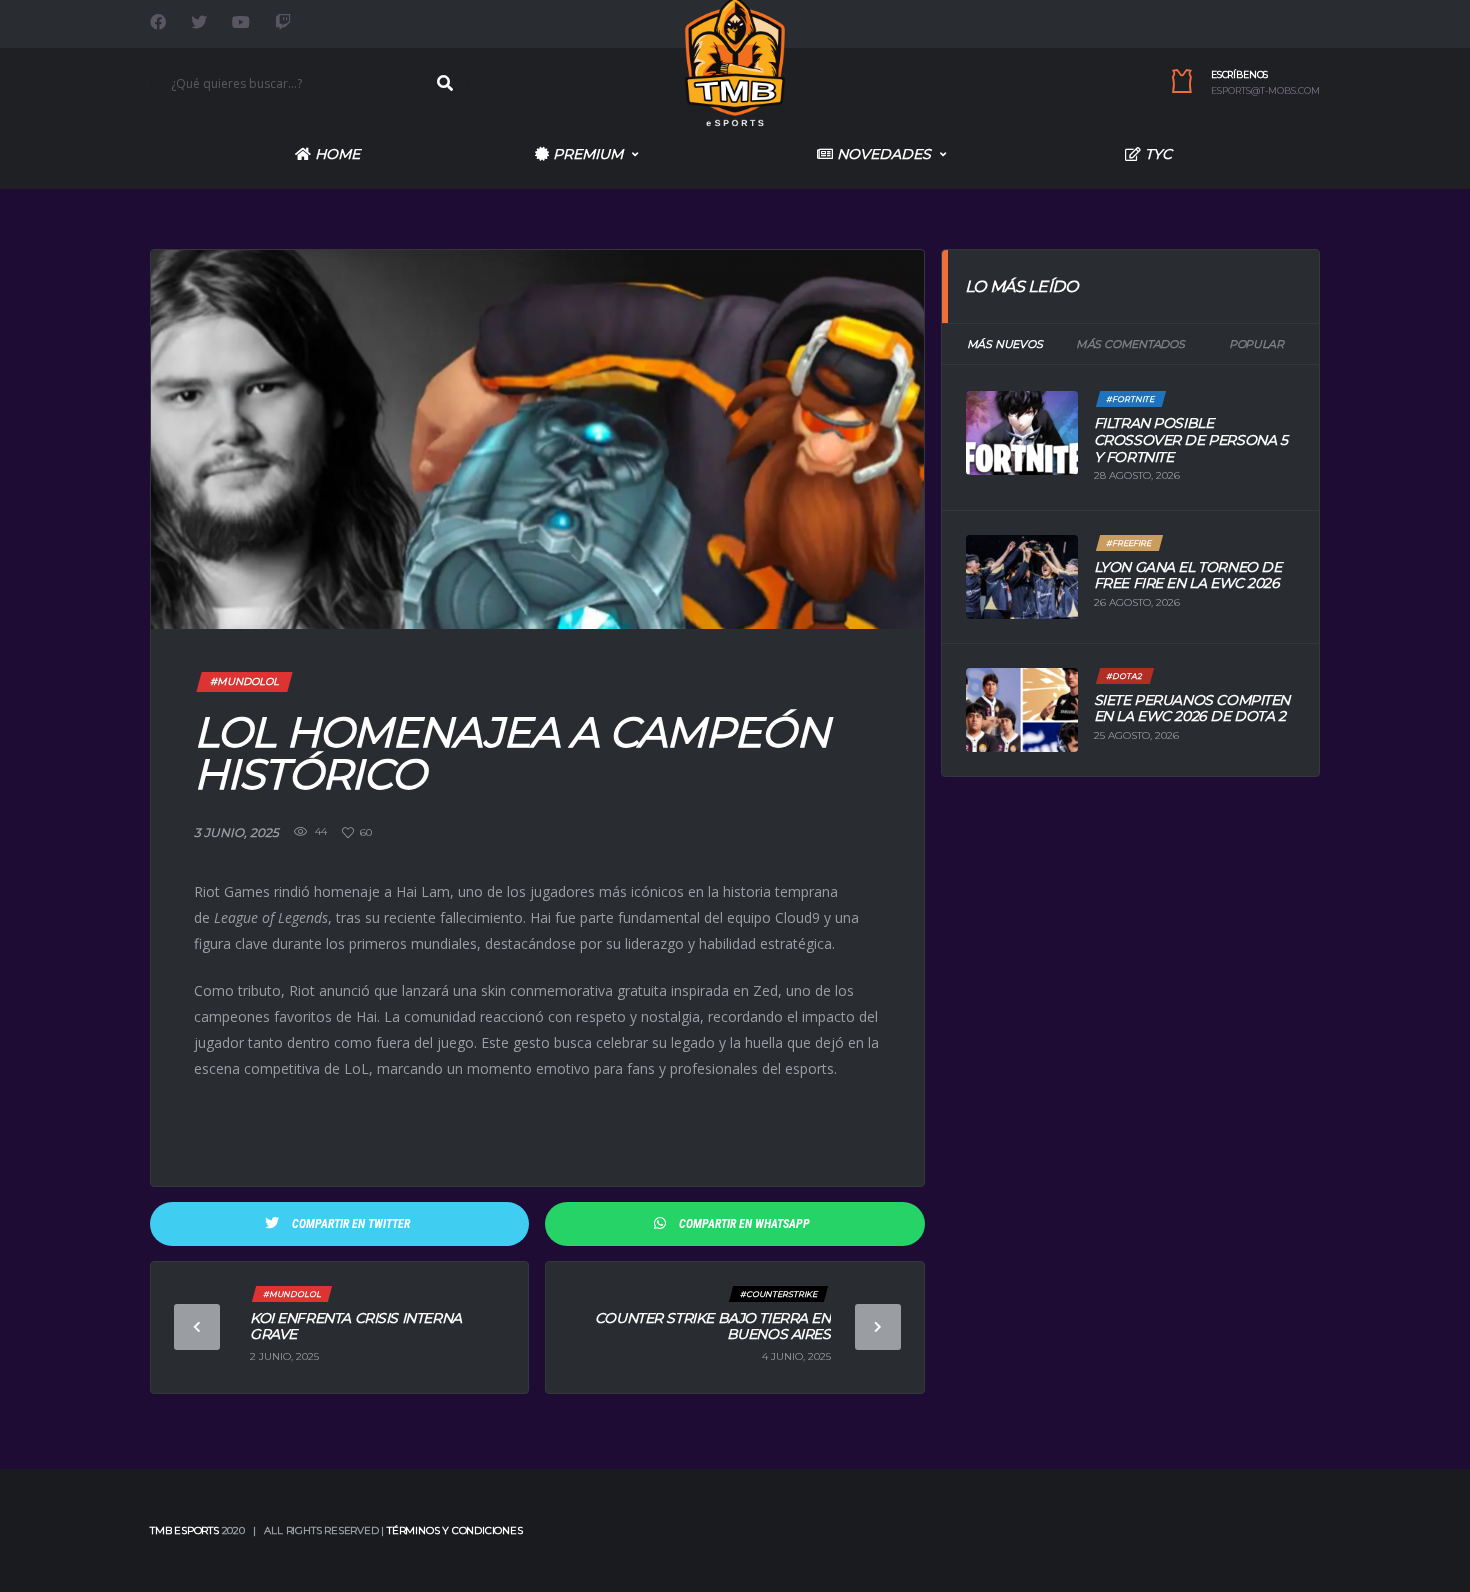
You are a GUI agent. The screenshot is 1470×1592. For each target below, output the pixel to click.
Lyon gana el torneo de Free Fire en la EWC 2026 (1188, 575)
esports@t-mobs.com (1265, 91)
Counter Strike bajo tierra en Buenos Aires (713, 1326)
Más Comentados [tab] (1130, 344)
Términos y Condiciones (455, 1530)
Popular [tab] (1256, 344)
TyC (1156, 154)
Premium (586, 154)
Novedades (882, 154)
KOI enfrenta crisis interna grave (356, 1326)
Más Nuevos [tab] (1005, 344)
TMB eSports (184, 1530)
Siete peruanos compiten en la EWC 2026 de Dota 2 (1192, 708)
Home (335, 154)
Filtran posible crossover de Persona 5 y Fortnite (1191, 440)
